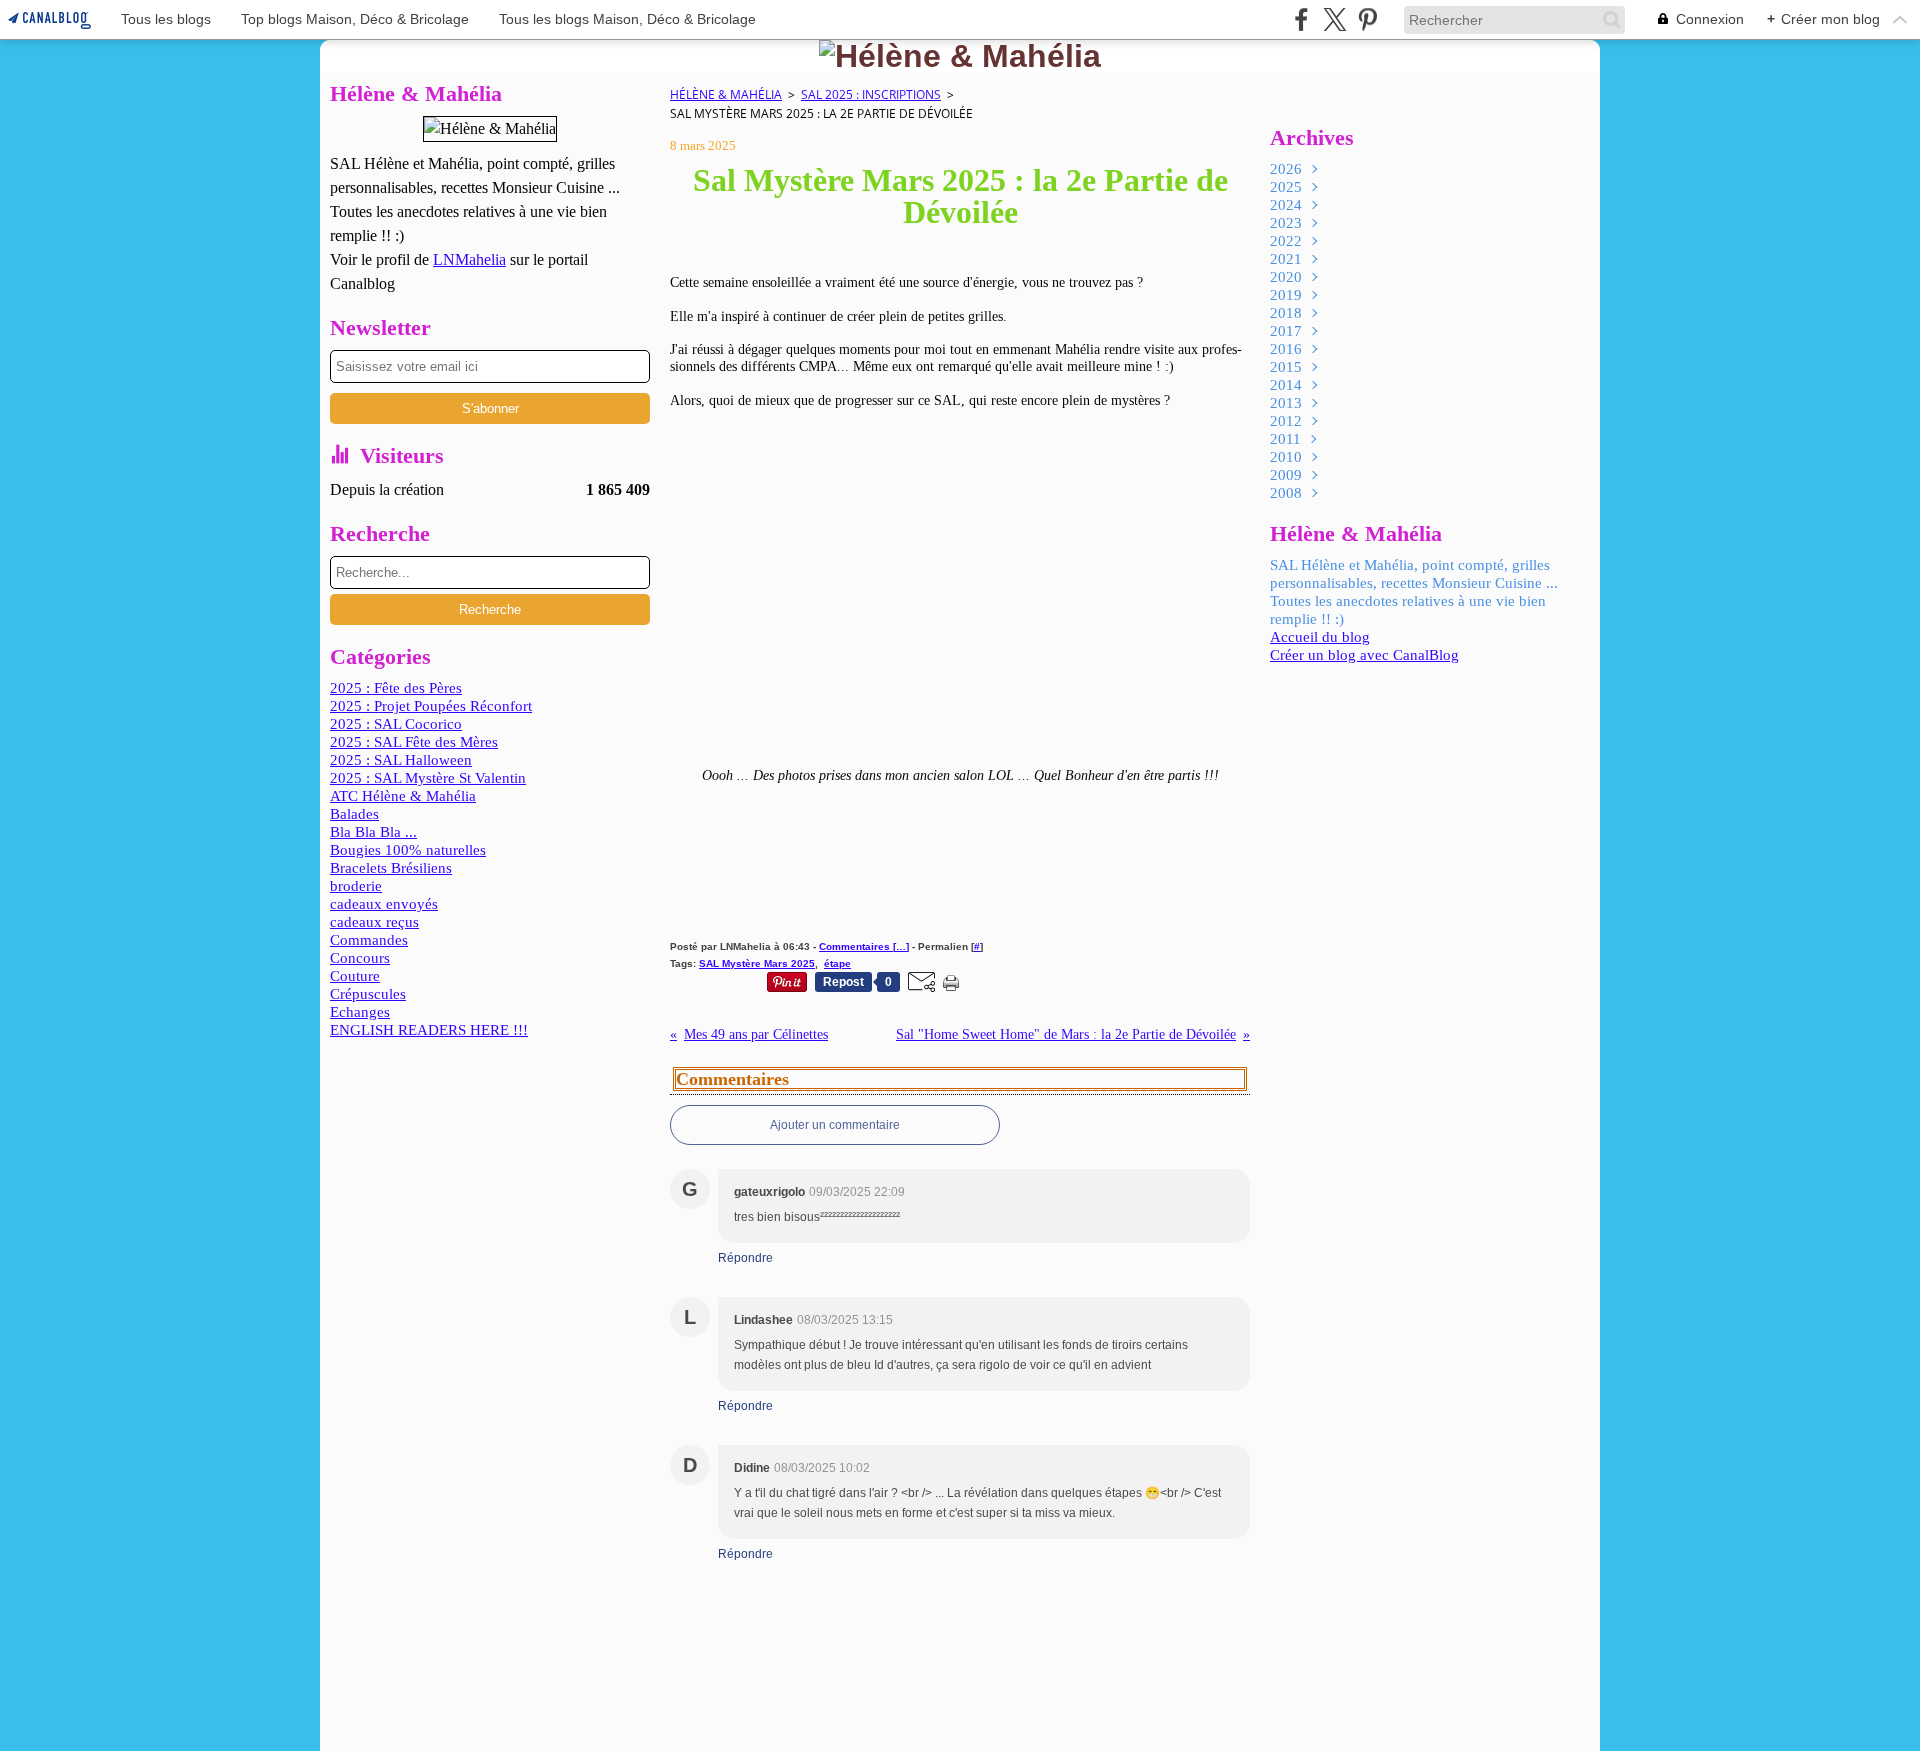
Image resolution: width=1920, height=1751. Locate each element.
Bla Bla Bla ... (373, 832)
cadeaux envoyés (384, 904)
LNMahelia (469, 259)
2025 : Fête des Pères (396, 688)
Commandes (369, 940)
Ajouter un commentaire (835, 1125)
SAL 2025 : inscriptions (871, 94)
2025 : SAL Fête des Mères (414, 742)
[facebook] (1301, 19)
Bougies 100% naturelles (408, 850)
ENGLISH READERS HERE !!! (429, 1030)
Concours (360, 958)
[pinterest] (1367, 19)
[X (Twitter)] (1334, 19)
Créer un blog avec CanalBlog (1364, 655)
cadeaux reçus (374, 922)
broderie (356, 886)
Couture (355, 976)
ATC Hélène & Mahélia (403, 796)
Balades (354, 814)
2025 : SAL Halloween (401, 760)
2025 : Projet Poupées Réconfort (431, 706)
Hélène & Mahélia (726, 94)
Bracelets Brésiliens (391, 868)
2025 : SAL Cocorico (396, 724)
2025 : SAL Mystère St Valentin (428, 778)
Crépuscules (368, 994)
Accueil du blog (1320, 637)
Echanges (360, 1012)
